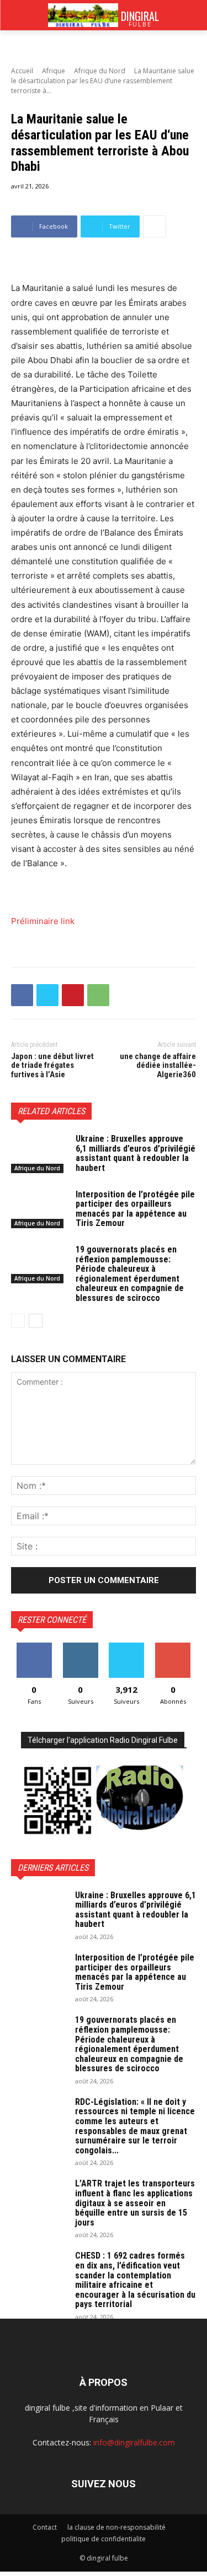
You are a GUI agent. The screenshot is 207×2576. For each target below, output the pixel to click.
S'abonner (173, 1647)
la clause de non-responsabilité (116, 2527)
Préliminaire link (43, 921)
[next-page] (36, 1321)
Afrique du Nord (100, 71)
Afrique (54, 71)
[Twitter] (47, 995)
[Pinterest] (73, 995)
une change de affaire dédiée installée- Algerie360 (158, 1065)
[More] (155, 226)
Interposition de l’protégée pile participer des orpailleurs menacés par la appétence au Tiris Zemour (135, 1209)
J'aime (34, 1647)
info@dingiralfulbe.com (134, 2442)
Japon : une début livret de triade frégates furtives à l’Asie (52, 1065)
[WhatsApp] (98, 995)
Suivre (80, 1647)
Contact (45, 2527)
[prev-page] (18, 1321)
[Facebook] (22, 995)
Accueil (22, 71)
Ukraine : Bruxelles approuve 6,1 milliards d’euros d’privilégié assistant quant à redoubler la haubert (136, 1153)
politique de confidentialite (104, 2539)
